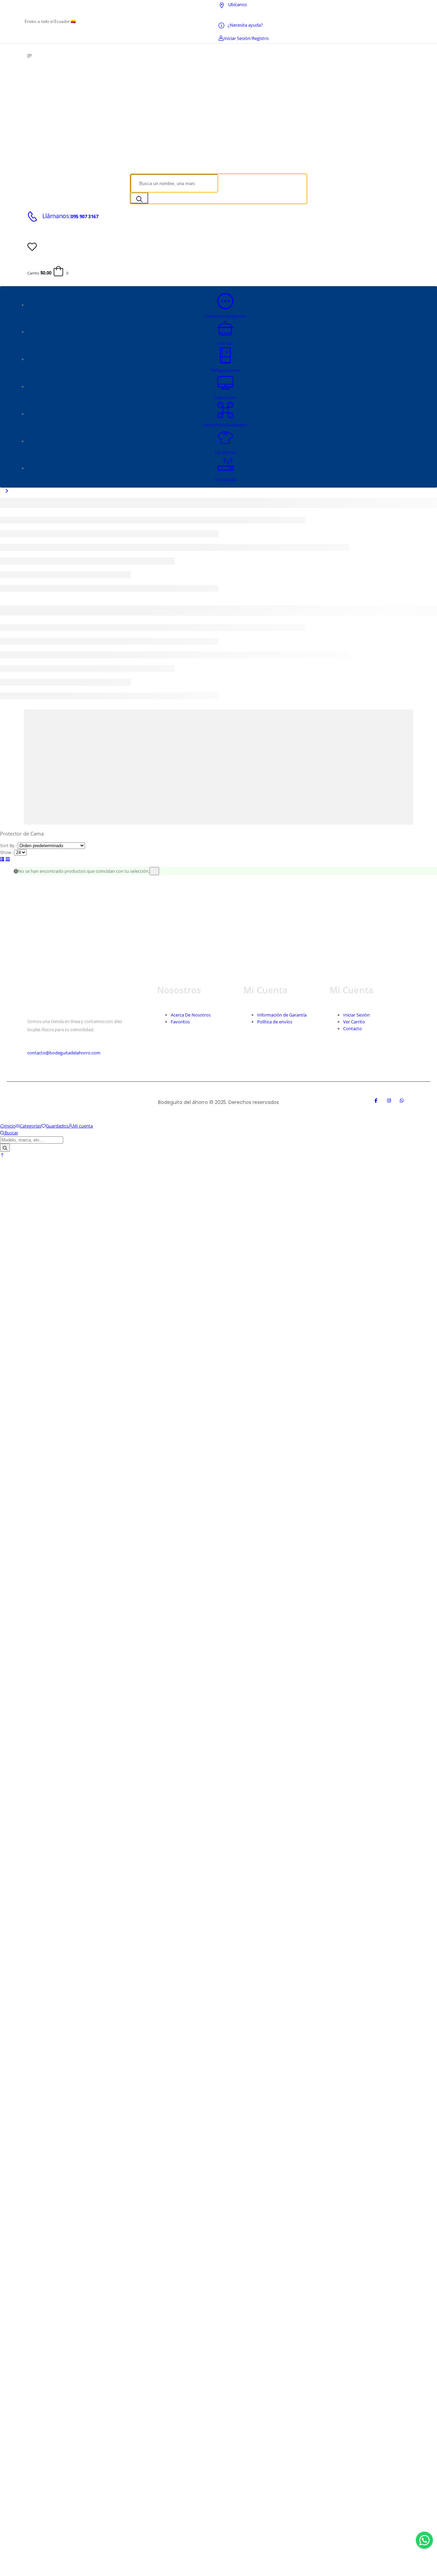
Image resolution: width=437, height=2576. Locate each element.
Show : (7, 852)
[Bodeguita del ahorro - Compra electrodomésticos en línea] (137, 163)
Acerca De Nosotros (191, 1015)
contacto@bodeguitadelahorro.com (64, 1053)
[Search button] (139, 198)
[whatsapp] (405, 1102)
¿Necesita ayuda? (245, 25)
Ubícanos (237, 4)
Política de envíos (275, 1022)
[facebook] (379, 1102)
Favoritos (180, 1022)
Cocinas (225, 343)
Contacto (353, 1028)
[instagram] (392, 1102)
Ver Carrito (354, 1022)
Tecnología (225, 479)
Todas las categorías (225, 316)
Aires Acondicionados (225, 425)
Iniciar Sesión (356, 1015)
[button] (2, 1155)
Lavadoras (225, 452)
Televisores (225, 397)
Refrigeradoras (225, 370)
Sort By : (8, 845)
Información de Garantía (282, 1015)
